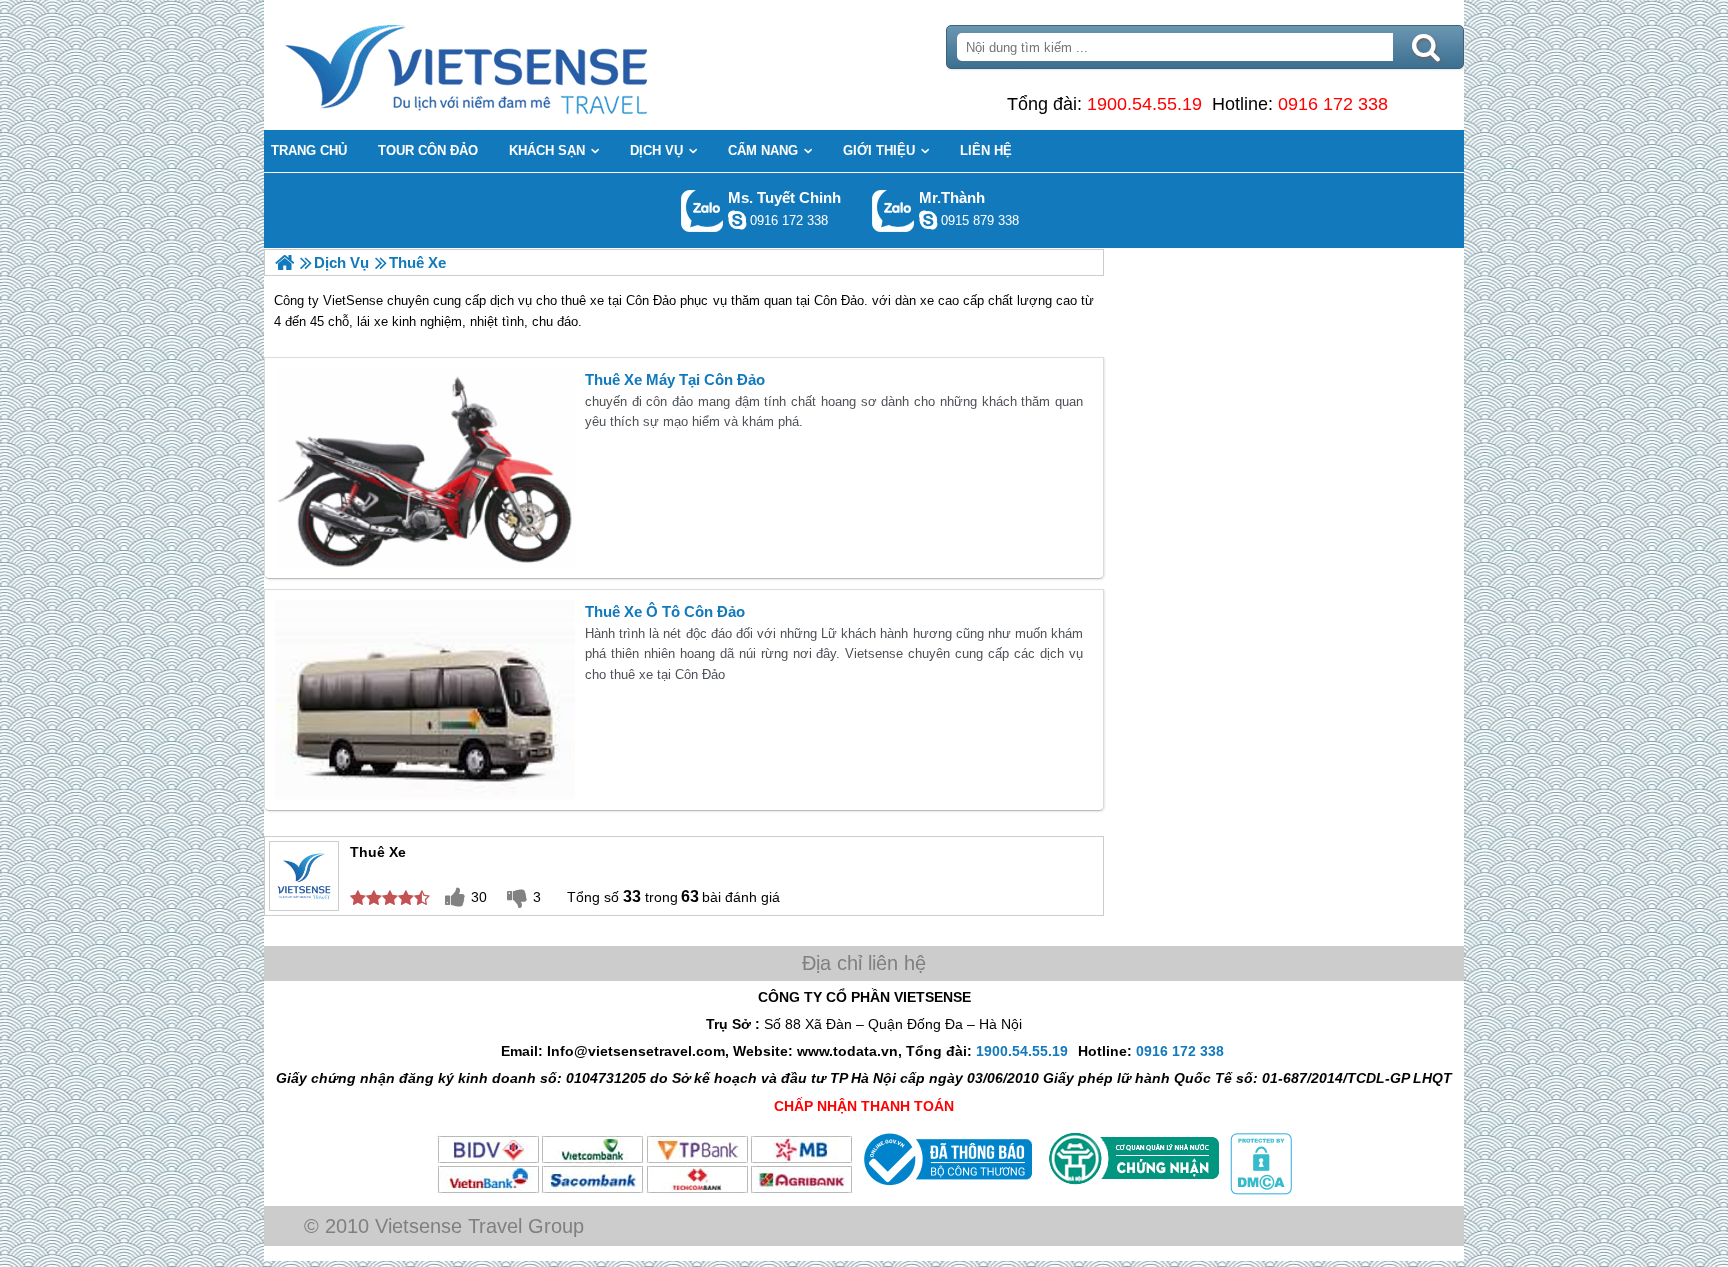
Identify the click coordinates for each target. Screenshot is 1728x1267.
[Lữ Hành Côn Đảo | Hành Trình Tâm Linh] (284, 262)
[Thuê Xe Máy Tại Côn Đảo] (425, 468)
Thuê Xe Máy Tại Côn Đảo (675, 379)
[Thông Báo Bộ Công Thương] (945, 1190)
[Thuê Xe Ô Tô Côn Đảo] (425, 700)
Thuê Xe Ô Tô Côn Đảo (665, 611)
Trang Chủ (516, 65)
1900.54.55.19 (1144, 104)
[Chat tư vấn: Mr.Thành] (928, 220)
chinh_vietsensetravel (737, 220)
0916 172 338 (1333, 104)
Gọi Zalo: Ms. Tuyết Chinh (702, 210)
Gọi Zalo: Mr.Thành (893, 210)
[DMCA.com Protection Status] (1259, 1190)
